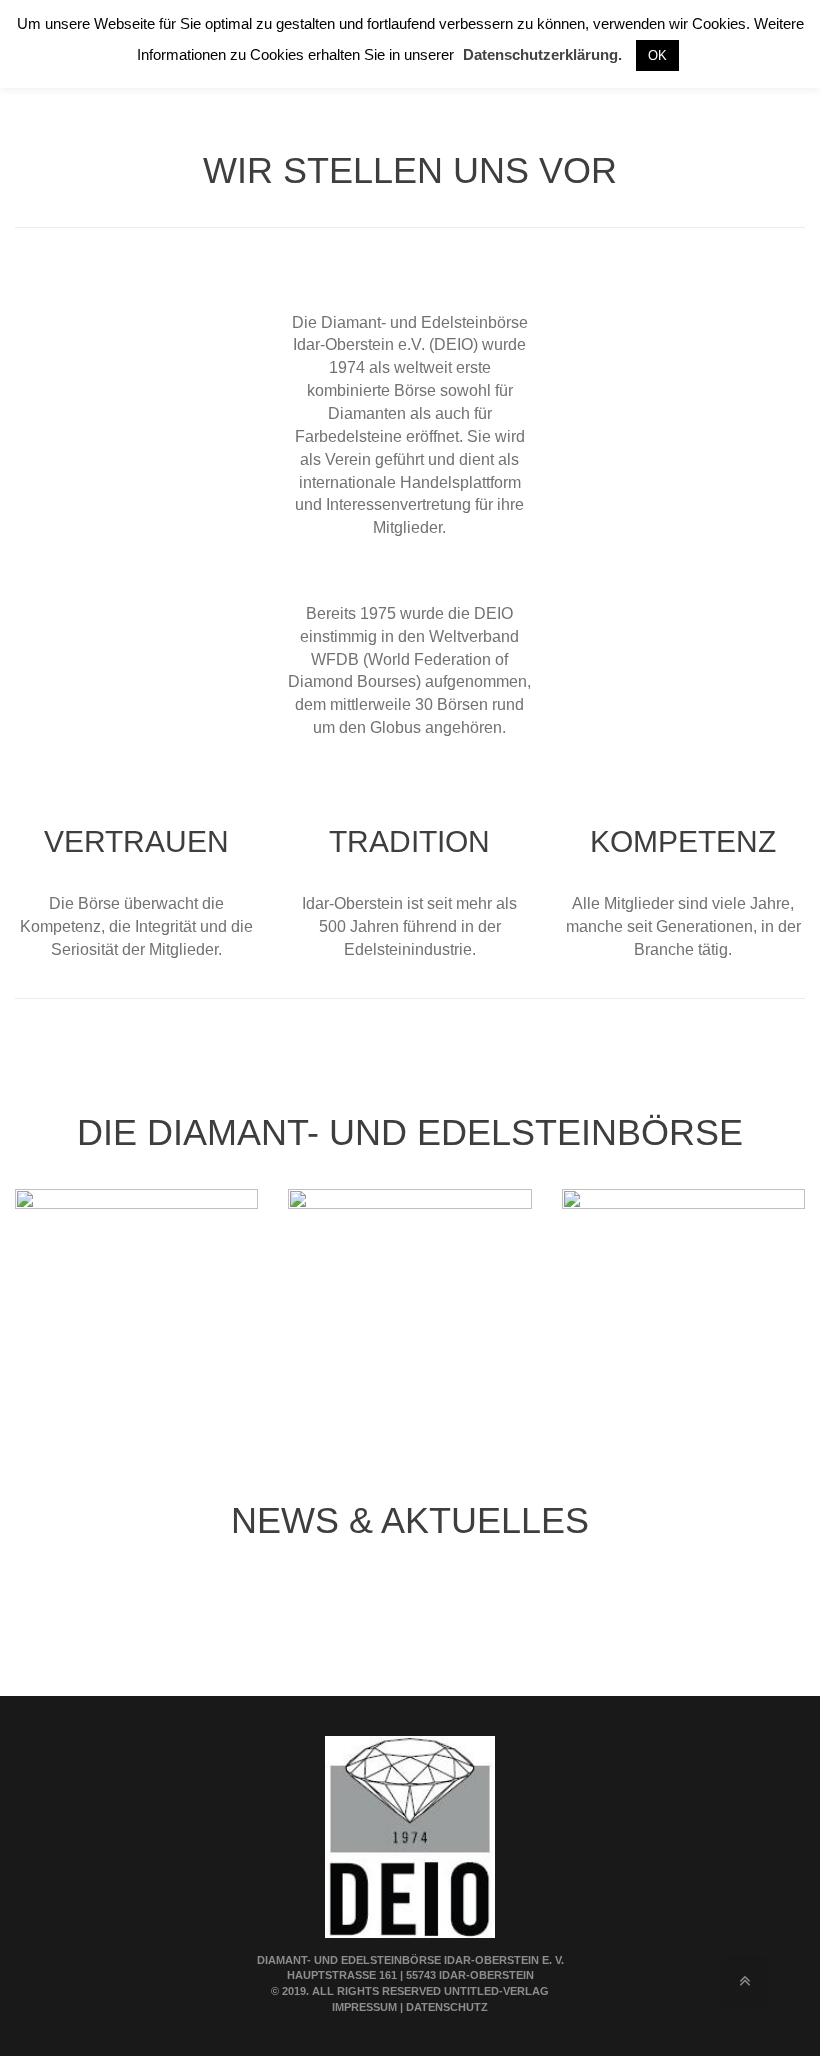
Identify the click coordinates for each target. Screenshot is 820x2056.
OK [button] (657, 55)
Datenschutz (447, 2007)
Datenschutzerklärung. (542, 54)
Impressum (364, 2007)
